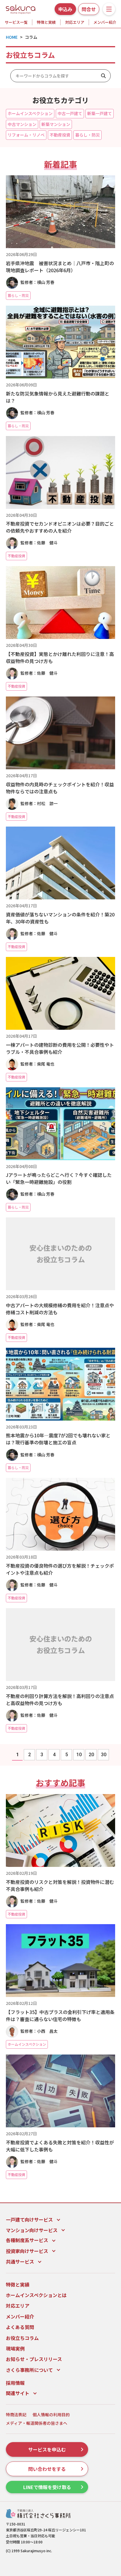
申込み (65, 9)
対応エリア (75, 22)
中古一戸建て (70, 113)
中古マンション (22, 124)
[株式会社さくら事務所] (21, 8)
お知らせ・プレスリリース (34, 2359)
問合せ (89, 9)
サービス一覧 (16, 22)
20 (91, 1755)
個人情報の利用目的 (51, 2415)
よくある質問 (20, 2327)
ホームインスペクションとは (36, 2295)
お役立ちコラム (22, 2338)
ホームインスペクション (30, 113)
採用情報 (15, 2383)
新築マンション (56, 124)
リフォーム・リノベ (26, 135)
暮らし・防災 (88, 135)
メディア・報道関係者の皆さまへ (37, 2423)
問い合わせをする (47, 2469)
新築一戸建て (100, 113)
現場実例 (15, 2348)
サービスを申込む (47, 2449)
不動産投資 (60, 135)
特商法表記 (16, 2415)
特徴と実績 (46, 22)
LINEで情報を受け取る (47, 2487)
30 (104, 1755)
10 (79, 1755)
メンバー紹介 (20, 2316)
